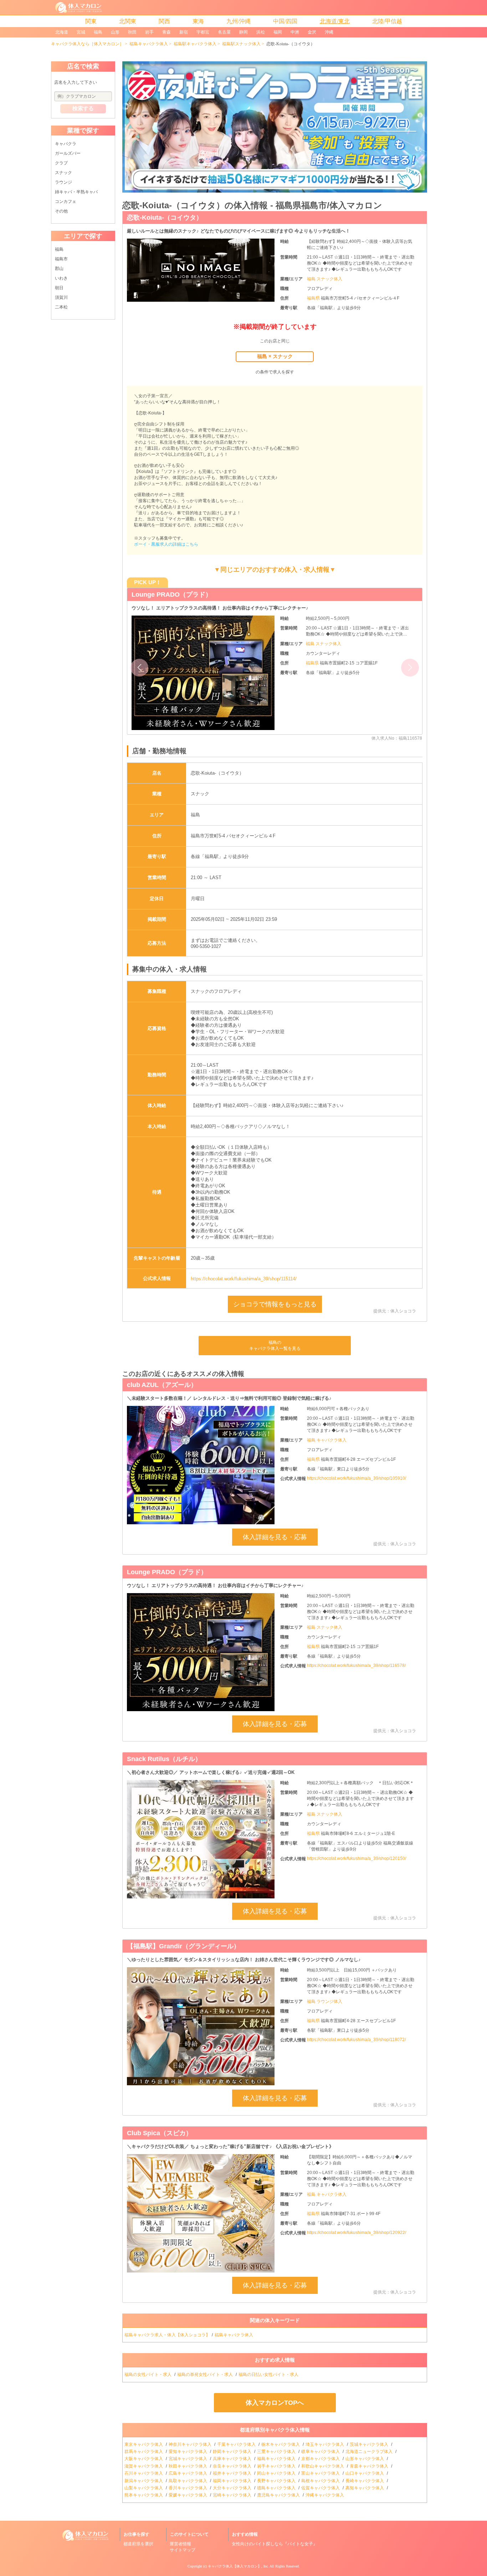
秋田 (132, 32)
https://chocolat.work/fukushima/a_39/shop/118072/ (356, 2040)
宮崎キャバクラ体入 (233, 2495)
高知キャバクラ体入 (365, 2488)
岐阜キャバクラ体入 (321, 2452)
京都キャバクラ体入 (321, 2459)
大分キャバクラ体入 (233, 2488)
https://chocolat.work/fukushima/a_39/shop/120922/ (357, 2233)
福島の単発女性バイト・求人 (206, 2374)
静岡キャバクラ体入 (233, 2452)
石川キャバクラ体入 (144, 2473)
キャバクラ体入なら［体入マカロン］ (87, 44)
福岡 (278, 32)
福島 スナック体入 (325, 279)
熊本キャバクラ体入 (144, 2495)
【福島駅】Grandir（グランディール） (183, 1946)
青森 (166, 32)
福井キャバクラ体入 (233, 2473)
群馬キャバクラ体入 (144, 2452)
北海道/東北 (335, 21)
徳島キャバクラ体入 (277, 2488)
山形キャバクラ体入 (365, 2459)
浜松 (261, 32)
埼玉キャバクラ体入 (325, 2444)
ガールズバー (68, 153)
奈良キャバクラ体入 (233, 2466)
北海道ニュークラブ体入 (370, 2452)
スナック (63, 173)
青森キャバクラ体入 (370, 2466)
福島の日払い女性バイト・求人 (269, 2374)
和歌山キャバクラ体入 (323, 2466)
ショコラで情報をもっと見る (275, 1304)
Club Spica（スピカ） (160, 2133)
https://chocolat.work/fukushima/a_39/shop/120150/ (357, 1858)
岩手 (149, 32)
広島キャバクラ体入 (188, 2473)
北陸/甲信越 (387, 21)
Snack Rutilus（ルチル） (164, 1759)
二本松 (61, 307)
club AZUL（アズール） (162, 1385)
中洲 (295, 32)
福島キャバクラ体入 (149, 44)
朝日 (59, 288)
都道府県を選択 (138, 2544)
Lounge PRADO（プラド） (172, 595)
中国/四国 (285, 21)
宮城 (81, 32)
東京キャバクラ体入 (144, 2444)
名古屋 (224, 32)
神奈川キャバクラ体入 (191, 2444)
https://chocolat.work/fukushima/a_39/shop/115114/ (244, 1279)
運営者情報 (180, 2544)
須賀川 (61, 297)
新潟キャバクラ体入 (144, 2481)
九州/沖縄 (239, 21)
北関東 (128, 21)
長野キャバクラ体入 (277, 2481)
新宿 (184, 32)
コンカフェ (66, 202)
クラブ (61, 163)
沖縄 (329, 32)
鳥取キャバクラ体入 (188, 2481)
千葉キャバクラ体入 (237, 2444)
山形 (115, 32)
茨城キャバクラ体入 (370, 2444)
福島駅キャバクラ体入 (195, 44)
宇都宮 (203, 32)
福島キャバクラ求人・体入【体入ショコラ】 (167, 2335)
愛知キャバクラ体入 (188, 2452)
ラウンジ (63, 182)
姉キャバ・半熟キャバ (76, 192)
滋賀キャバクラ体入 (144, 2466)
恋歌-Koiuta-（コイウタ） (165, 218)
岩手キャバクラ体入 (277, 2466)
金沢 (312, 32)
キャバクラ (66, 144)
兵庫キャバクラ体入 (233, 2459)
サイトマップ (183, 2550)
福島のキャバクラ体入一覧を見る (275, 1345)
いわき (61, 278)
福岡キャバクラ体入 (233, 2481)
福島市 (61, 259)
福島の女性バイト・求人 (148, 2374)
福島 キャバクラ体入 (327, 1440)
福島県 (314, 298)
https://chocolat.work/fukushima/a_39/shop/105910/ (357, 1478)
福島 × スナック (275, 356)
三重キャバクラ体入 (277, 2452)
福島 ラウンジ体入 (325, 2001)
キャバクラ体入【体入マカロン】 (235, 2566)
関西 (164, 21)
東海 (198, 21)
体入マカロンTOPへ (275, 2403)
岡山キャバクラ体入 (277, 2473)
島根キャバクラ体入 (321, 2481)
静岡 (243, 32)
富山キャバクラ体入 (321, 2473)
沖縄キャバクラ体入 (325, 2495)
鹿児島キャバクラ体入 (279, 2495)
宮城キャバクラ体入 (188, 2459)
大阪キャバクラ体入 (144, 2459)
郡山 (59, 269)
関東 (91, 21)
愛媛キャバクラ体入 (188, 2495)
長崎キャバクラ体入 (365, 2481)
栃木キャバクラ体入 (281, 2444)
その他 (61, 211)
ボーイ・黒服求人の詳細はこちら (166, 544)
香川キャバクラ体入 (188, 2488)
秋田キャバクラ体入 (188, 2466)
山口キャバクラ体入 (365, 2473)
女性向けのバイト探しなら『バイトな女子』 (275, 2544)
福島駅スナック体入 (241, 44)
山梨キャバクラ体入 (144, 2488)
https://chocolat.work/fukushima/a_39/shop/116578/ (356, 1666)
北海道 (62, 32)
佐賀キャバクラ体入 (321, 2488)
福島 (98, 32)
